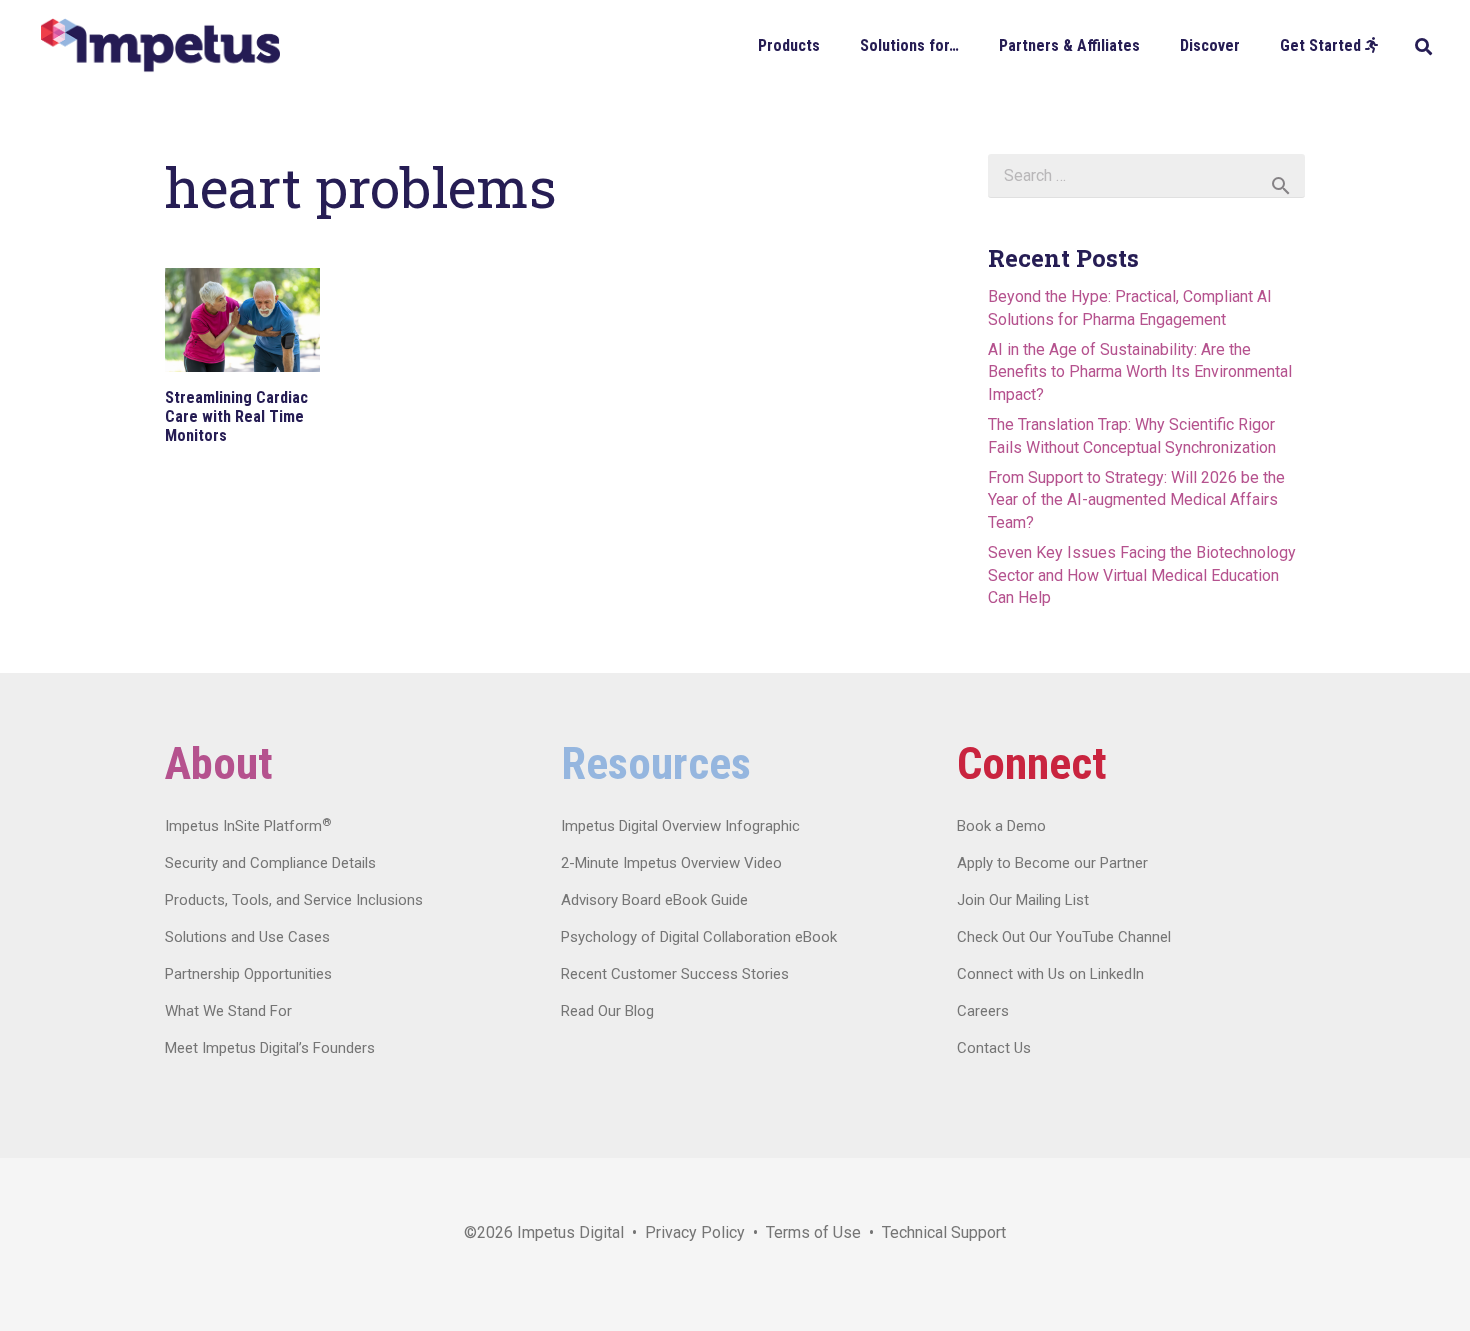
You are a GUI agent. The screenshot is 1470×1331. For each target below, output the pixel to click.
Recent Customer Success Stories (675, 974)
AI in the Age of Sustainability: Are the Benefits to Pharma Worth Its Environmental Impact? (1140, 372)
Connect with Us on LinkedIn (1050, 974)
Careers (983, 1011)
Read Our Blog (607, 1011)
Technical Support (944, 1232)
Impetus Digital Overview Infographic (680, 826)
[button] (834, 44)
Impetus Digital (570, 1232)
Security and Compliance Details (270, 863)
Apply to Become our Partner (1052, 863)
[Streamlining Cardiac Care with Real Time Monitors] (242, 320)
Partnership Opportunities (248, 974)
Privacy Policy (695, 1232)
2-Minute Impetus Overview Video (671, 863)
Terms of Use (813, 1232)
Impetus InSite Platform (248, 826)
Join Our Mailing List (1023, 900)
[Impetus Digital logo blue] (160, 45)
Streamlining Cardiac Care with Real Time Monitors (236, 416)
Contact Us (994, 1048)
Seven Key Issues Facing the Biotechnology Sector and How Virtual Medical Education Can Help (1142, 575)
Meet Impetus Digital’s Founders (270, 1048)
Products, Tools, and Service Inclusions (294, 900)
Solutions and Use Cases (247, 937)
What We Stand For (228, 1011)
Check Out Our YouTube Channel (1064, 937)
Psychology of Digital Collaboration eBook (699, 937)
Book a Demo (1001, 826)
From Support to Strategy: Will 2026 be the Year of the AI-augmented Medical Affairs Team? (1136, 500)
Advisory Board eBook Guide (654, 900)
